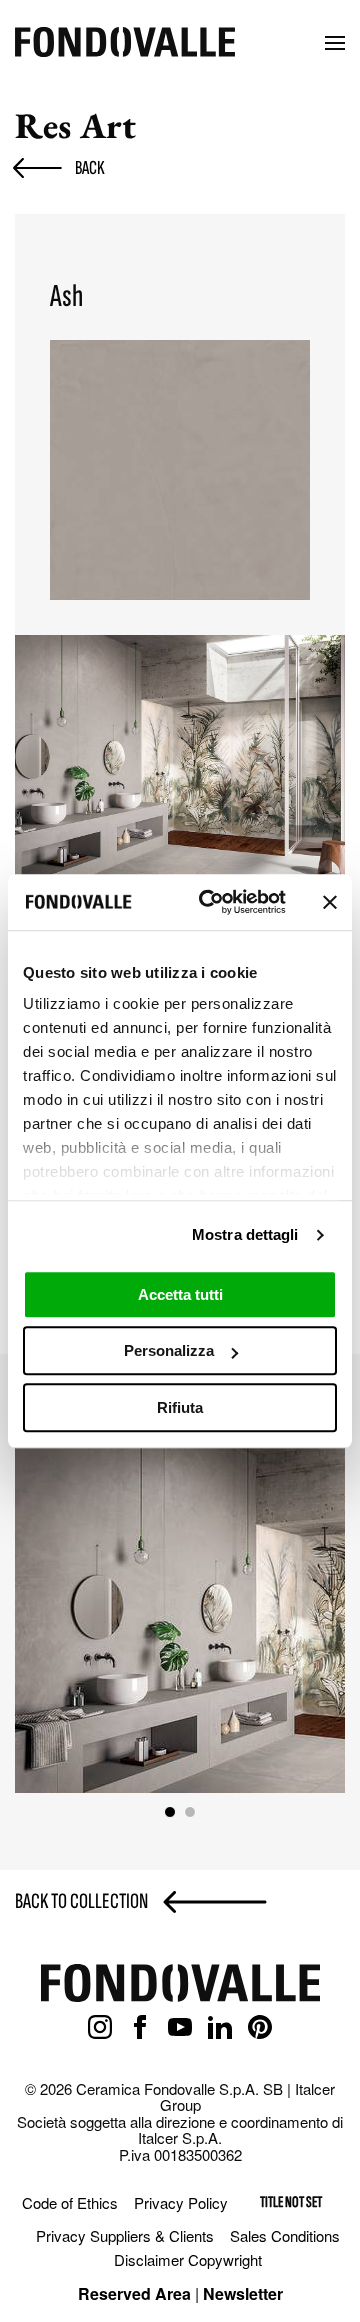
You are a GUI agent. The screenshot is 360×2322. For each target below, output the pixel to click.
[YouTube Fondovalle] (180, 2028)
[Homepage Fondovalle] (125, 43)
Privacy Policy (181, 2202)
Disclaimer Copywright (188, 2259)
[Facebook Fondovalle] (140, 2028)
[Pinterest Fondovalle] (260, 2028)
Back (90, 168)
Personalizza (169, 1350)
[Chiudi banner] (330, 902)
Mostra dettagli (245, 1234)
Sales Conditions (285, 2235)
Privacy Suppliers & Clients (125, 2235)
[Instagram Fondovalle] (100, 2028)
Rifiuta (180, 1407)
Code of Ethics (70, 2202)
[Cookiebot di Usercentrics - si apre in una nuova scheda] (211, 902)
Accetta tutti (180, 1294)
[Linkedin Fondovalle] (220, 2028)
